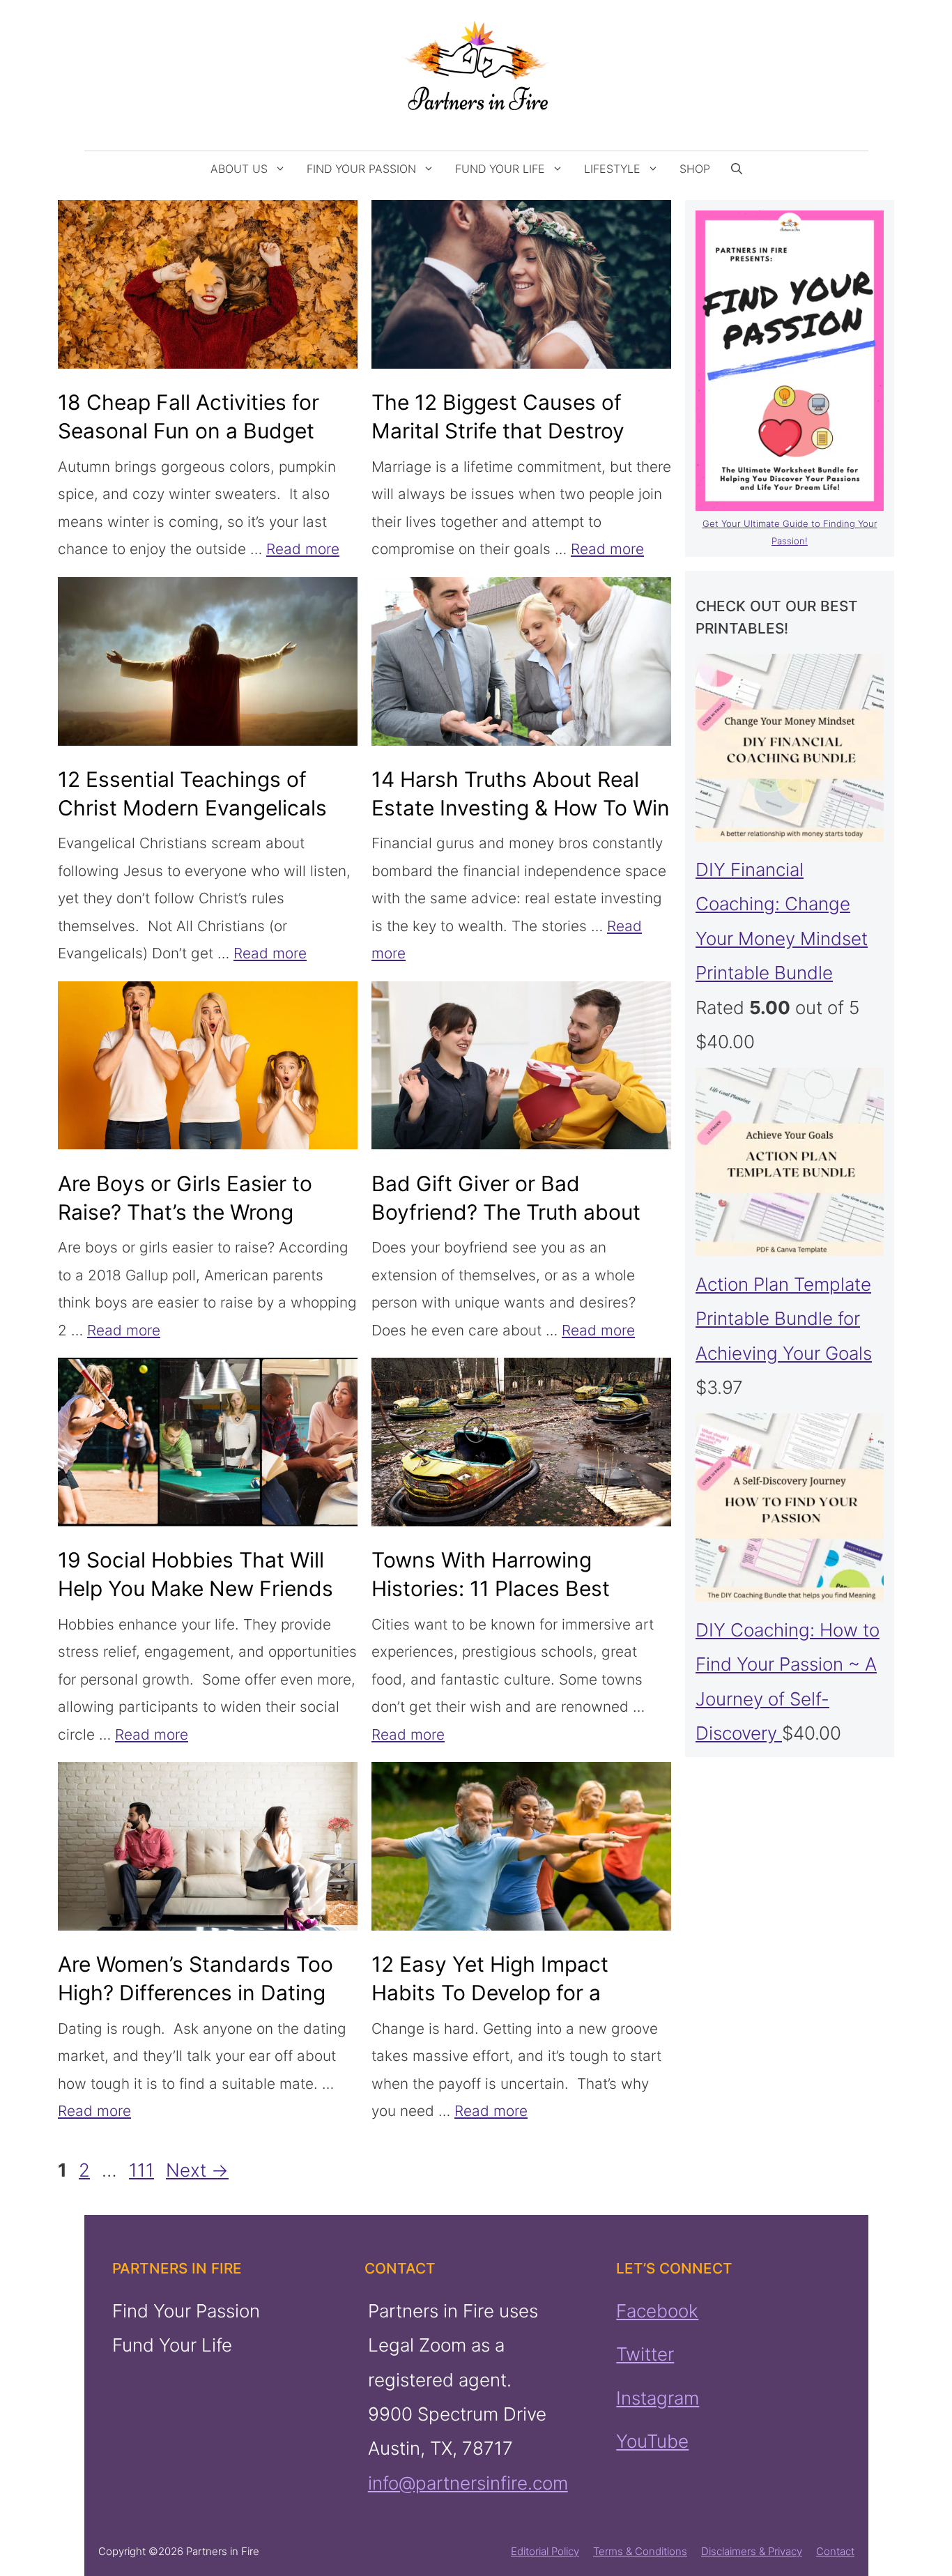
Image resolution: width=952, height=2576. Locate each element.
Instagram (658, 2397)
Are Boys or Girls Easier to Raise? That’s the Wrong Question (185, 1212)
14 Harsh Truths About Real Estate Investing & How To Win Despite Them (521, 808)
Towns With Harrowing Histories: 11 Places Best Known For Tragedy (491, 1588)
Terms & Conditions (640, 2551)
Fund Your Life (500, 169)
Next (197, 2170)
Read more (303, 549)
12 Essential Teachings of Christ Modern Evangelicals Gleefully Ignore (192, 808)
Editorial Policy (545, 2551)
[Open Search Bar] (737, 169)
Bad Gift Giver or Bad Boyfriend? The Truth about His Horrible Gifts (506, 1212)
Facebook (657, 2311)
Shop (695, 169)
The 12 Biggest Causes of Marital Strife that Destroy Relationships (498, 431)
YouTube (652, 2441)
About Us (239, 169)
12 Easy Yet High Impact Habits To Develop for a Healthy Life (490, 1993)
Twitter (645, 2354)
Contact (835, 2551)
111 (143, 2170)
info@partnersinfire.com (467, 2483)
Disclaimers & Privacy (752, 2551)
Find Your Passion (361, 169)
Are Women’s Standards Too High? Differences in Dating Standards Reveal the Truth (195, 1993)
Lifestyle (612, 169)
